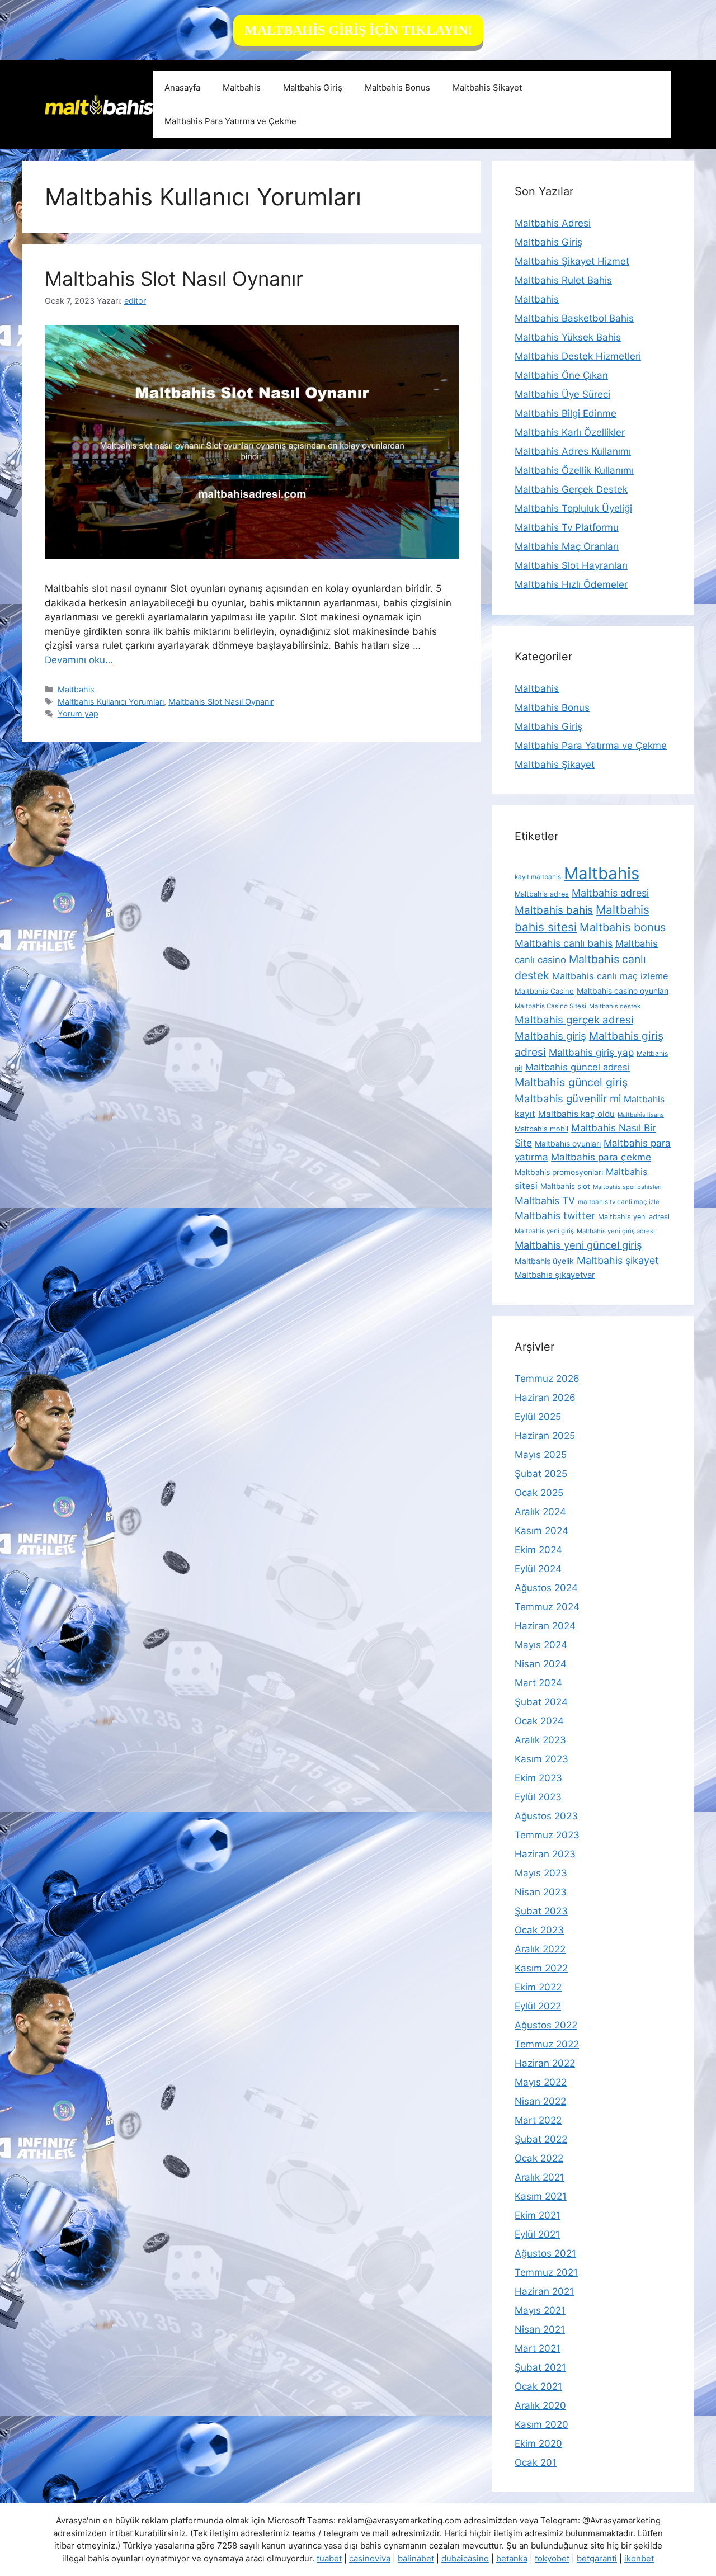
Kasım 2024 (541, 1531)
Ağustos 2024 (546, 1588)
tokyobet (552, 2558)
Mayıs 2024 (541, 1645)
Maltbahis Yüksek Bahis (568, 337)
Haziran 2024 (545, 1626)
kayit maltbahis (538, 877)
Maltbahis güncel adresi (578, 1067)
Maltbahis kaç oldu (576, 1114)
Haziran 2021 (544, 2291)
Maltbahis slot (565, 1186)
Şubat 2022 (541, 2139)
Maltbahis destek (615, 1006)
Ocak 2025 (539, 1493)
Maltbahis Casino (544, 991)
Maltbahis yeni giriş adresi (616, 1231)
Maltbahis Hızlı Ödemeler (571, 584)
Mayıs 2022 (541, 2082)
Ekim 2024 (538, 1550)
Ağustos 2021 (545, 2253)
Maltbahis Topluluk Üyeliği (573, 508)
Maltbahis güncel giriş (571, 1082)
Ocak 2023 (539, 1930)
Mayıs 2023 (541, 1873)
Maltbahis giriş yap (591, 1052)
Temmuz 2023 (547, 1835)
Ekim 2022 (538, 1987)
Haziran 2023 (545, 1854)
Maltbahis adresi (610, 893)
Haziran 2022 (545, 2063)
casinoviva (370, 2558)
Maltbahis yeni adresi (634, 1217)
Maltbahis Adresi (553, 223)
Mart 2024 (538, 1683)
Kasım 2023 (541, 1759)
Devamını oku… (79, 660)
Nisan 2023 (541, 1892)
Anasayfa (182, 88)
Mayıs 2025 (541, 1455)
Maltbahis (242, 88)
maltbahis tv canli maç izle (619, 1202)
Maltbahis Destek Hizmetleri (578, 356)
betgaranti (597, 2558)
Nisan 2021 (540, 2329)
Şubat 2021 (540, 2367)
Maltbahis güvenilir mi (568, 1098)
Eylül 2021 (537, 2234)
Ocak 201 (536, 2462)
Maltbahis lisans (641, 1115)
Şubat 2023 (541, 1911)
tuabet (329, 2558)
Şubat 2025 (541, 1474)
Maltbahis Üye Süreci (562, 394)
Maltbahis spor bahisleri (627, 1187)
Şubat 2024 (541, 1702)
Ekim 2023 (538, 1778)
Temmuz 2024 (547, 1607)
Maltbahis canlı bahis (564, 943)
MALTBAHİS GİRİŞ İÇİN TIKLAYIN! (358, 30)
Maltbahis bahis (554, 910)
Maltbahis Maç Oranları (567, 546)
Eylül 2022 (538, 2006)
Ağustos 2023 (546, 1816)
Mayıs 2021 (540, 2310)
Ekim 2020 (538, 2443)
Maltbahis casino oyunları (623, 991)
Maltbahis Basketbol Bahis (574, 318)
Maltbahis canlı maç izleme (610, 976)
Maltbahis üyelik (544, 1261)
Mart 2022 (538, 2120)
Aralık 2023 (540, 1740)
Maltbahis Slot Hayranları (571, 565)
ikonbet (639, 2558)
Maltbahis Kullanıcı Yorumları (111, 702)
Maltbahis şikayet (618, 1260)
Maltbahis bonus (623, 927)
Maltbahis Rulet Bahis (563, 280)
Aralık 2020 (540, 2405)
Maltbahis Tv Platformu (567, 527)
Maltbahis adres (542, 894)
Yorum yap (78, 713)
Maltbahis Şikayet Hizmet (572, 261)
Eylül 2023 (538, 1797)
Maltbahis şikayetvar (555, 1275)
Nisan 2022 (540, 2101)
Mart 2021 (538, 2348)
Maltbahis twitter (555, 1216)
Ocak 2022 (539, 2158)
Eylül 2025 (538, 1417)
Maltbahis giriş (550, 1036)
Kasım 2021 (541, 2196)
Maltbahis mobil (541, 1129)
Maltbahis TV (545, 1200)
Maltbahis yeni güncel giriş (578, 1245)
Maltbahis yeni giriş (544, 1231)
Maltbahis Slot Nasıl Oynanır (174, 279)
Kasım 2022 (541, 1968)
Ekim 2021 (538, 2215)
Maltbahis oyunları (568, 1144)
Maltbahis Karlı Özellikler (570, 432)
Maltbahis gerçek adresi (574, 1020)
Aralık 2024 (540, 1512)
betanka (512, 2558)
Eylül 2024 (538, 1569)
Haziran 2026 (545, 1398)
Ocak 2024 (539, 1721)
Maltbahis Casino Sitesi (550, 1006)
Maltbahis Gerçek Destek (571, 489)
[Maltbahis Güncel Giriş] (99, 104)
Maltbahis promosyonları (559, 1172)
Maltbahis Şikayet (487, 88)
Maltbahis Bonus (397, 88)
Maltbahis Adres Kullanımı (573, 451)
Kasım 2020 (541, 2424)
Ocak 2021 (538, 2386)
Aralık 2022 (540, 1949)
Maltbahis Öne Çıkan (561, 375)
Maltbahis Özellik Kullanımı (574, 470)
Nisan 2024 (541, 1664)
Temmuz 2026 (547, 1379)
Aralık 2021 (540, 2177)
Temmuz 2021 (546, 2272)
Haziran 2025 (545, 1436)
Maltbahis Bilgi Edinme (566, 413)
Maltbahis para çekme (601, 1157)
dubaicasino (465, 2558)
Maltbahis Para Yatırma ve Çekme (230, 121)
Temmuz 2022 (547, 2044)
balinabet (416, 2558)
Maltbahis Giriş (313, 88)
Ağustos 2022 (546, 2025)
